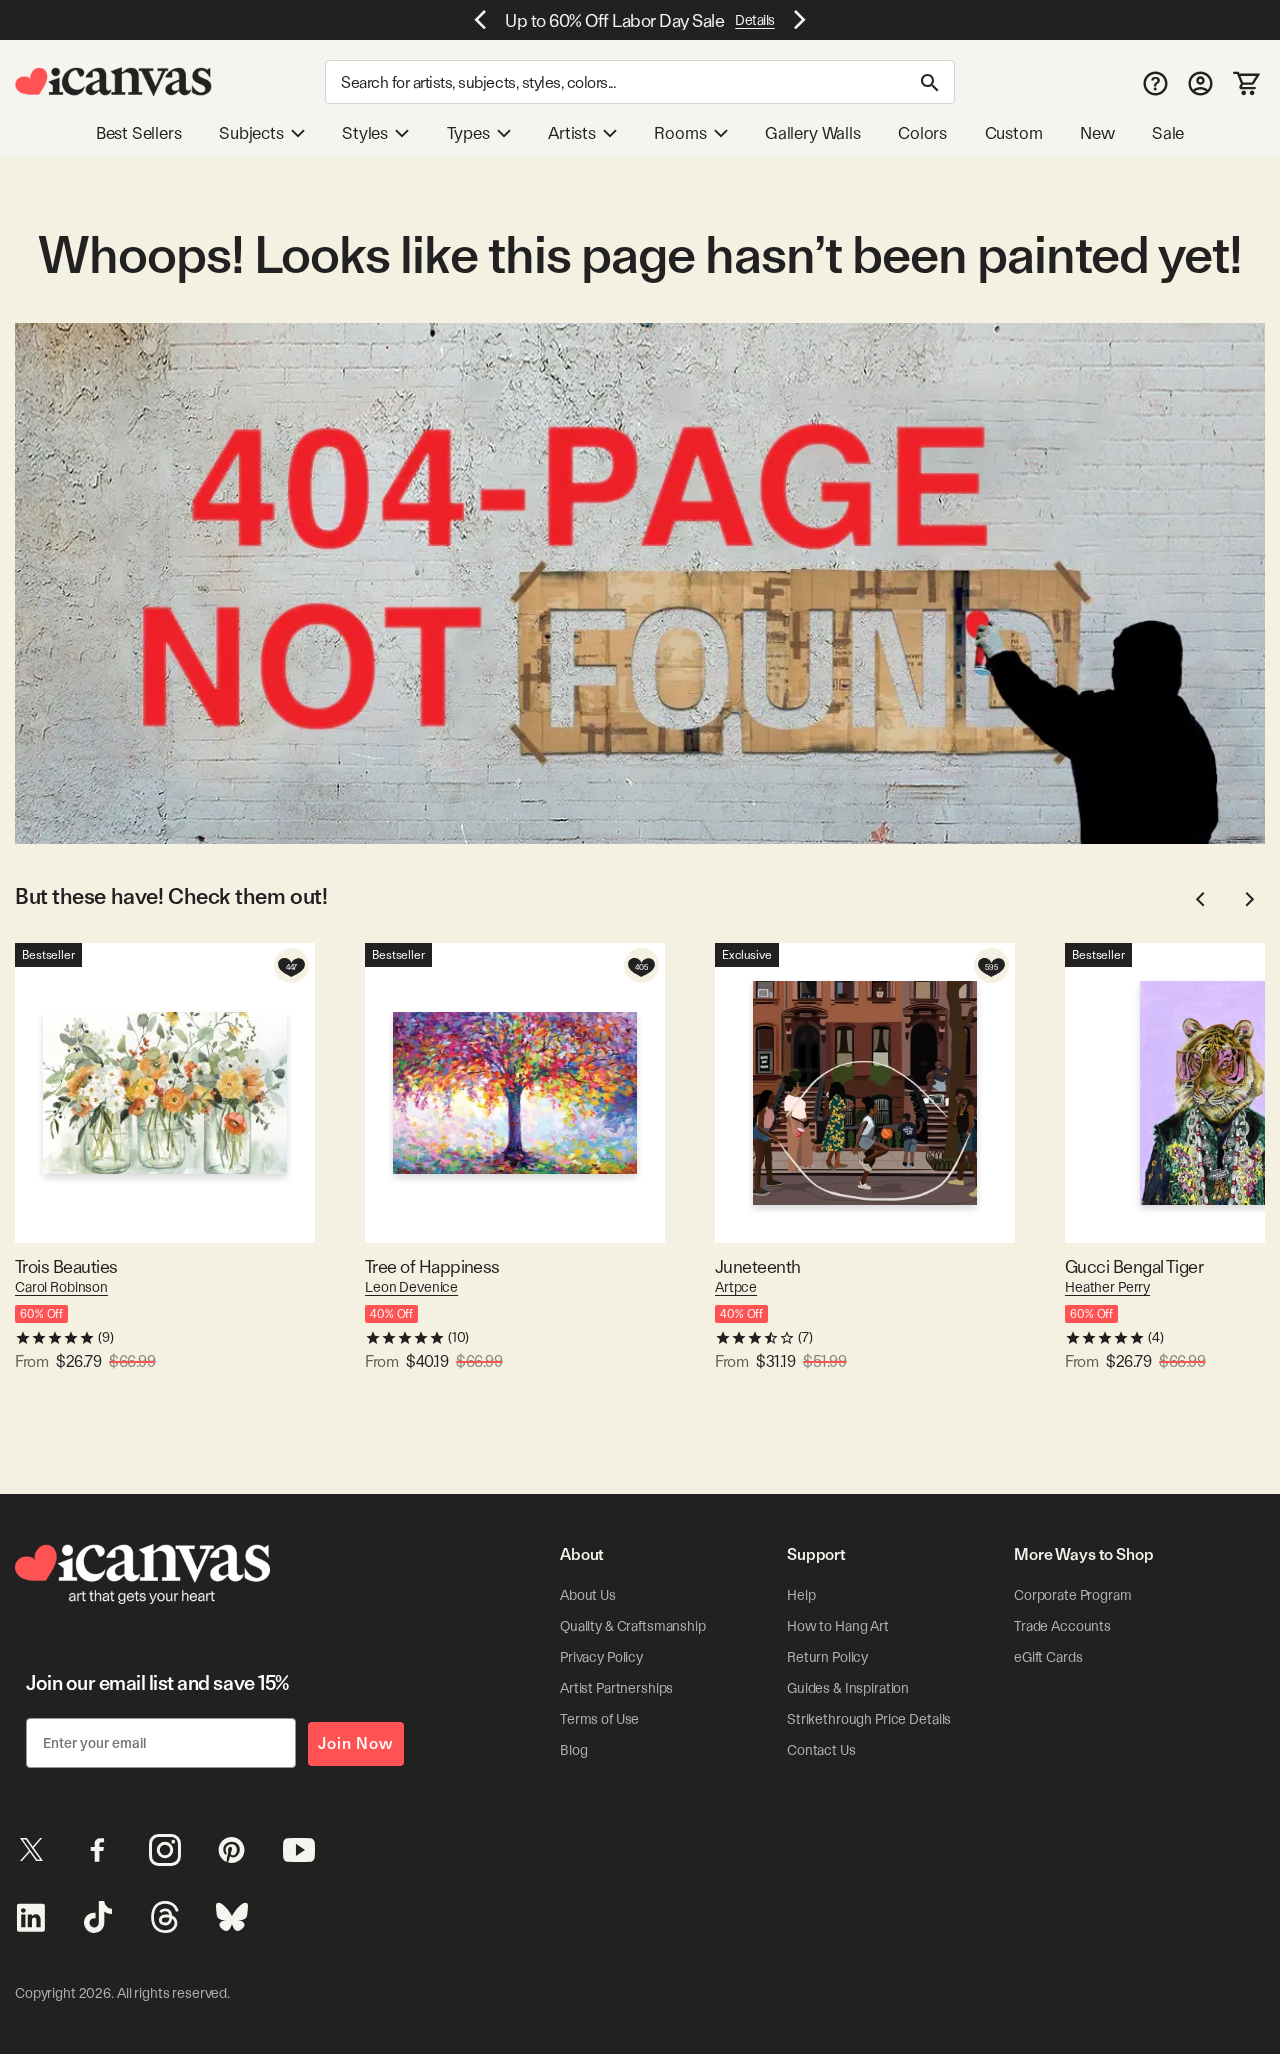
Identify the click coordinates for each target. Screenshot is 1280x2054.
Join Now (356, 1743)
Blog (573, 1750)
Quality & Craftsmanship (633, 1626)
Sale (1168, 133)
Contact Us (821, 1750)
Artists (572, 133)
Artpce (736, 1287)
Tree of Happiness (432, 1266)
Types (468, 133)
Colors (922, 133)
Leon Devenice (411, 1287)
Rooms (680, 133)
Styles (365, 133)
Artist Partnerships (616, 1688)
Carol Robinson (61, 1287)
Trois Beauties (66, 1266)
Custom (1014, 133)
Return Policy (827, 1657)
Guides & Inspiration (848, 1688)
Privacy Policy (601, 1657)
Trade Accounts (1062, 1626)
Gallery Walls (813, 133)
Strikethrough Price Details (869, 1719)
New (1097, 133)
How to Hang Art (838, 1626)
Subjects (251, 133)
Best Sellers (139, 133)
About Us (588, 1595)
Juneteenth (758, 1266)
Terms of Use (599, 1719)
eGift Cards (1048, 1657)
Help (801, 1595)
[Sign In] (1200, 82)
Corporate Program (1073, 1595)
